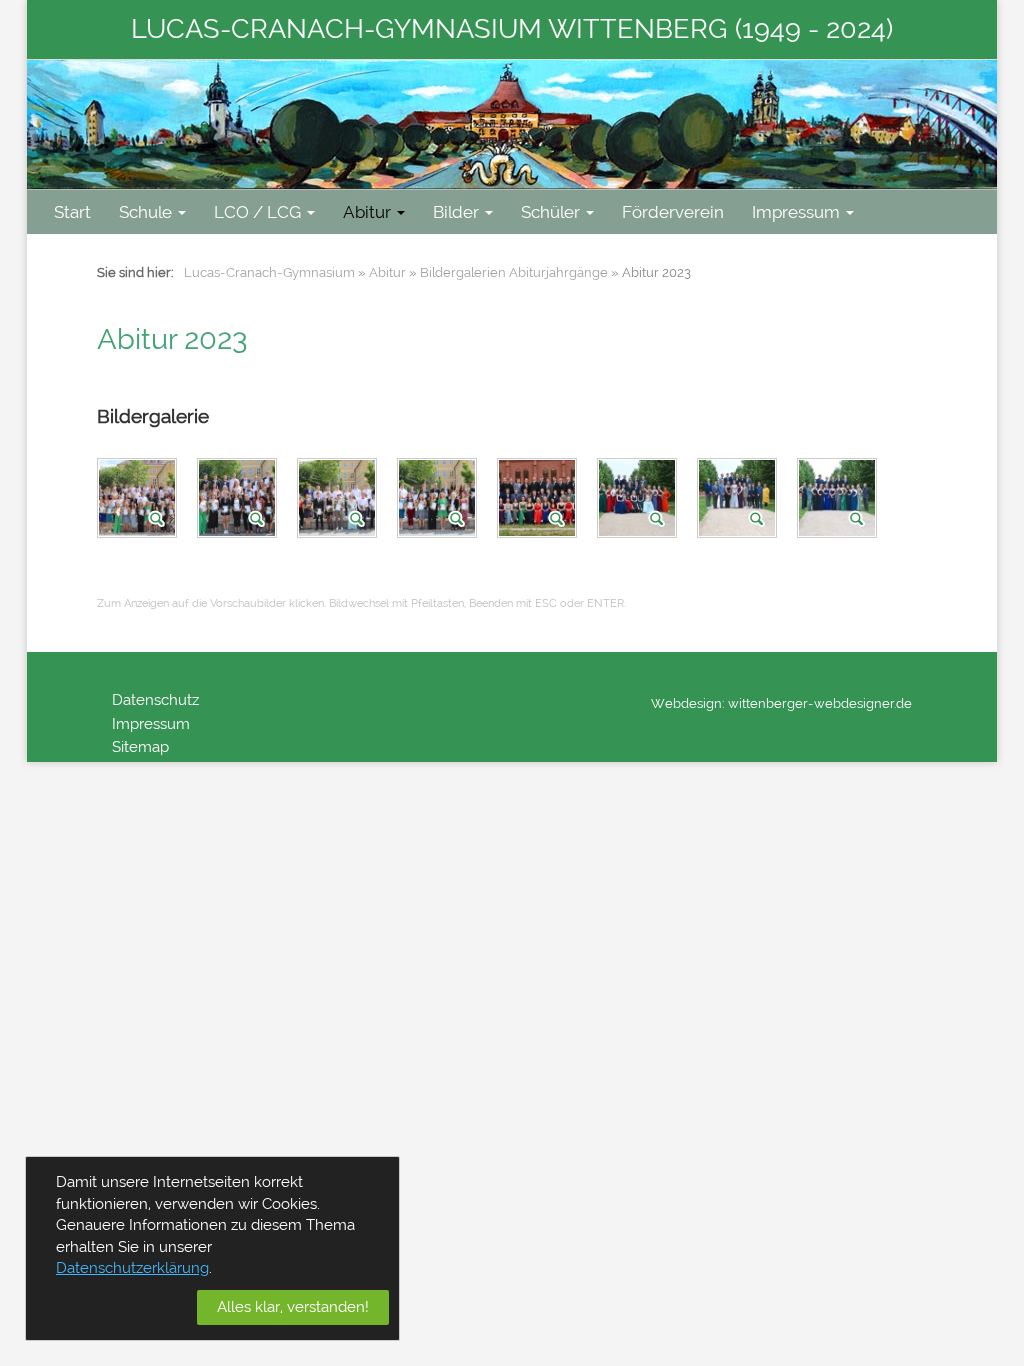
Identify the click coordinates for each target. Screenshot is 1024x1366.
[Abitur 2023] (139, 502)
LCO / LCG (257, 212)
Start (72, 212)
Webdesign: (688, 703)
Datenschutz (155, 700)
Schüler (550, 212)
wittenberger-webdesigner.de (820, 703)
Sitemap (140, 747)
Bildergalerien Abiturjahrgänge (514, 272)
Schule (145, 212)
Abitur (367, 212)
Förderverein (673, 212)
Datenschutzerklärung (132, 1268)
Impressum (796, 212)
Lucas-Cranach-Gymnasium (269, 272)
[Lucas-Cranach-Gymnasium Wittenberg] (512, 124)
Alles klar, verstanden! (293, 1307)
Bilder (456, 212)
